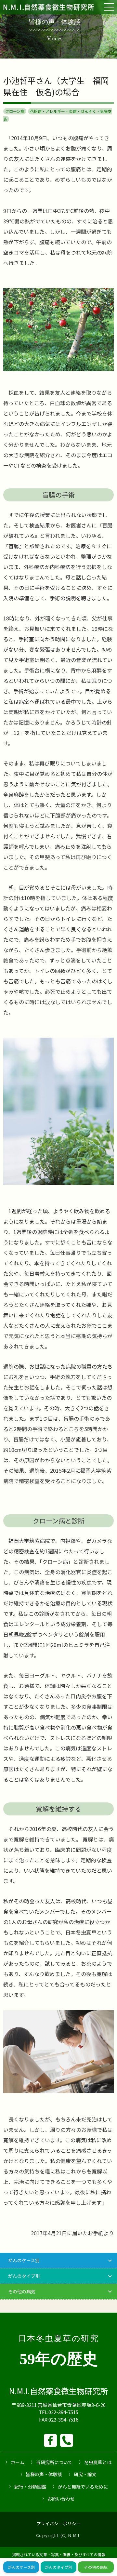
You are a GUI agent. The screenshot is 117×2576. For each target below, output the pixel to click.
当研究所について (54, 2462)
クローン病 (15, 111)
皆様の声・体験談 (44, 2474)
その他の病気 (96, 2567)
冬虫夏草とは (98, 2462)
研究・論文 (85, 2474)
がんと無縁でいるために (83, 2487)
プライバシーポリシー (59, 2523)
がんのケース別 (21, 2567)
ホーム (18, 2462)
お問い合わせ (61, 2499)
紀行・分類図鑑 (30, 2487)
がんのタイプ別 (58, 2567)
